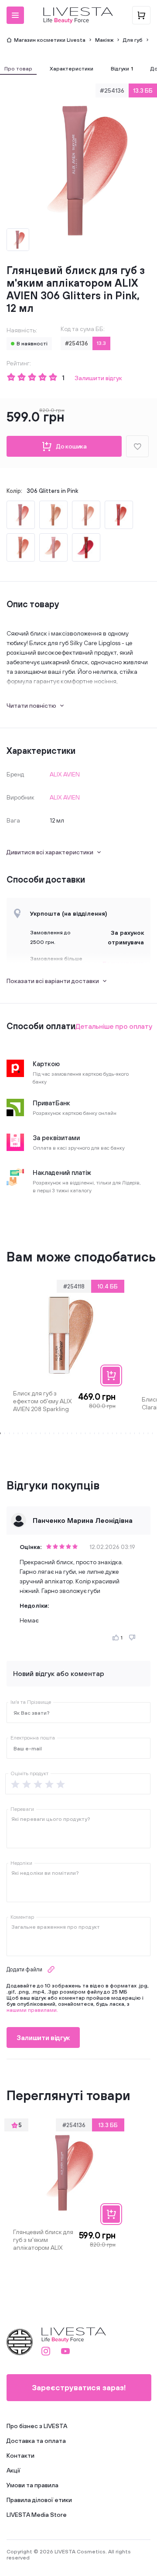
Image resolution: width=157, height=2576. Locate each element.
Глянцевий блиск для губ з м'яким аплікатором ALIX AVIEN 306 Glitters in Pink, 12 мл (43, 2240)
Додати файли (24, 1969)
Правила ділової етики (39, 2500)
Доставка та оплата (36, 2441)
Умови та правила (32, 2485)
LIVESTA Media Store (37, 2515)
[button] (15, 15)
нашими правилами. (32, 2010)
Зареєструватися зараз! (79, 2387)
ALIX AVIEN (65, 774)
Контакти (20, 2456)
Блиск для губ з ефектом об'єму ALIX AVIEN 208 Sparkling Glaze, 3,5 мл (43, 1401)
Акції (14, 2470)
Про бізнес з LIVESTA (37, 2426)
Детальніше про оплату (114, 1026)
